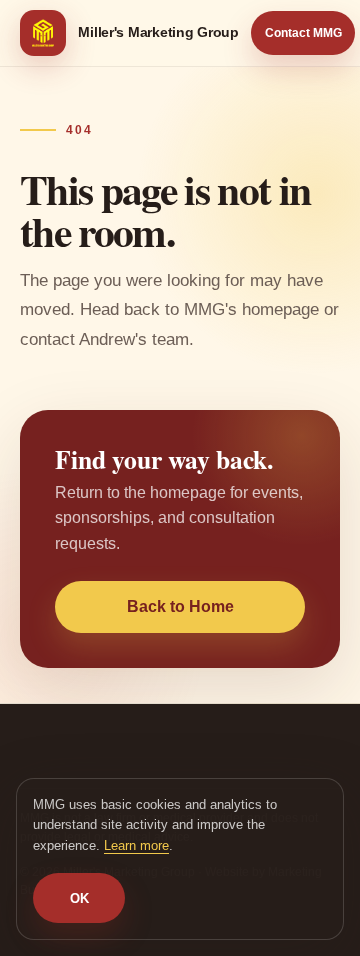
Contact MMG (303, 33)
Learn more (136, 845)
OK (79, 898)
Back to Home (180, 606)
